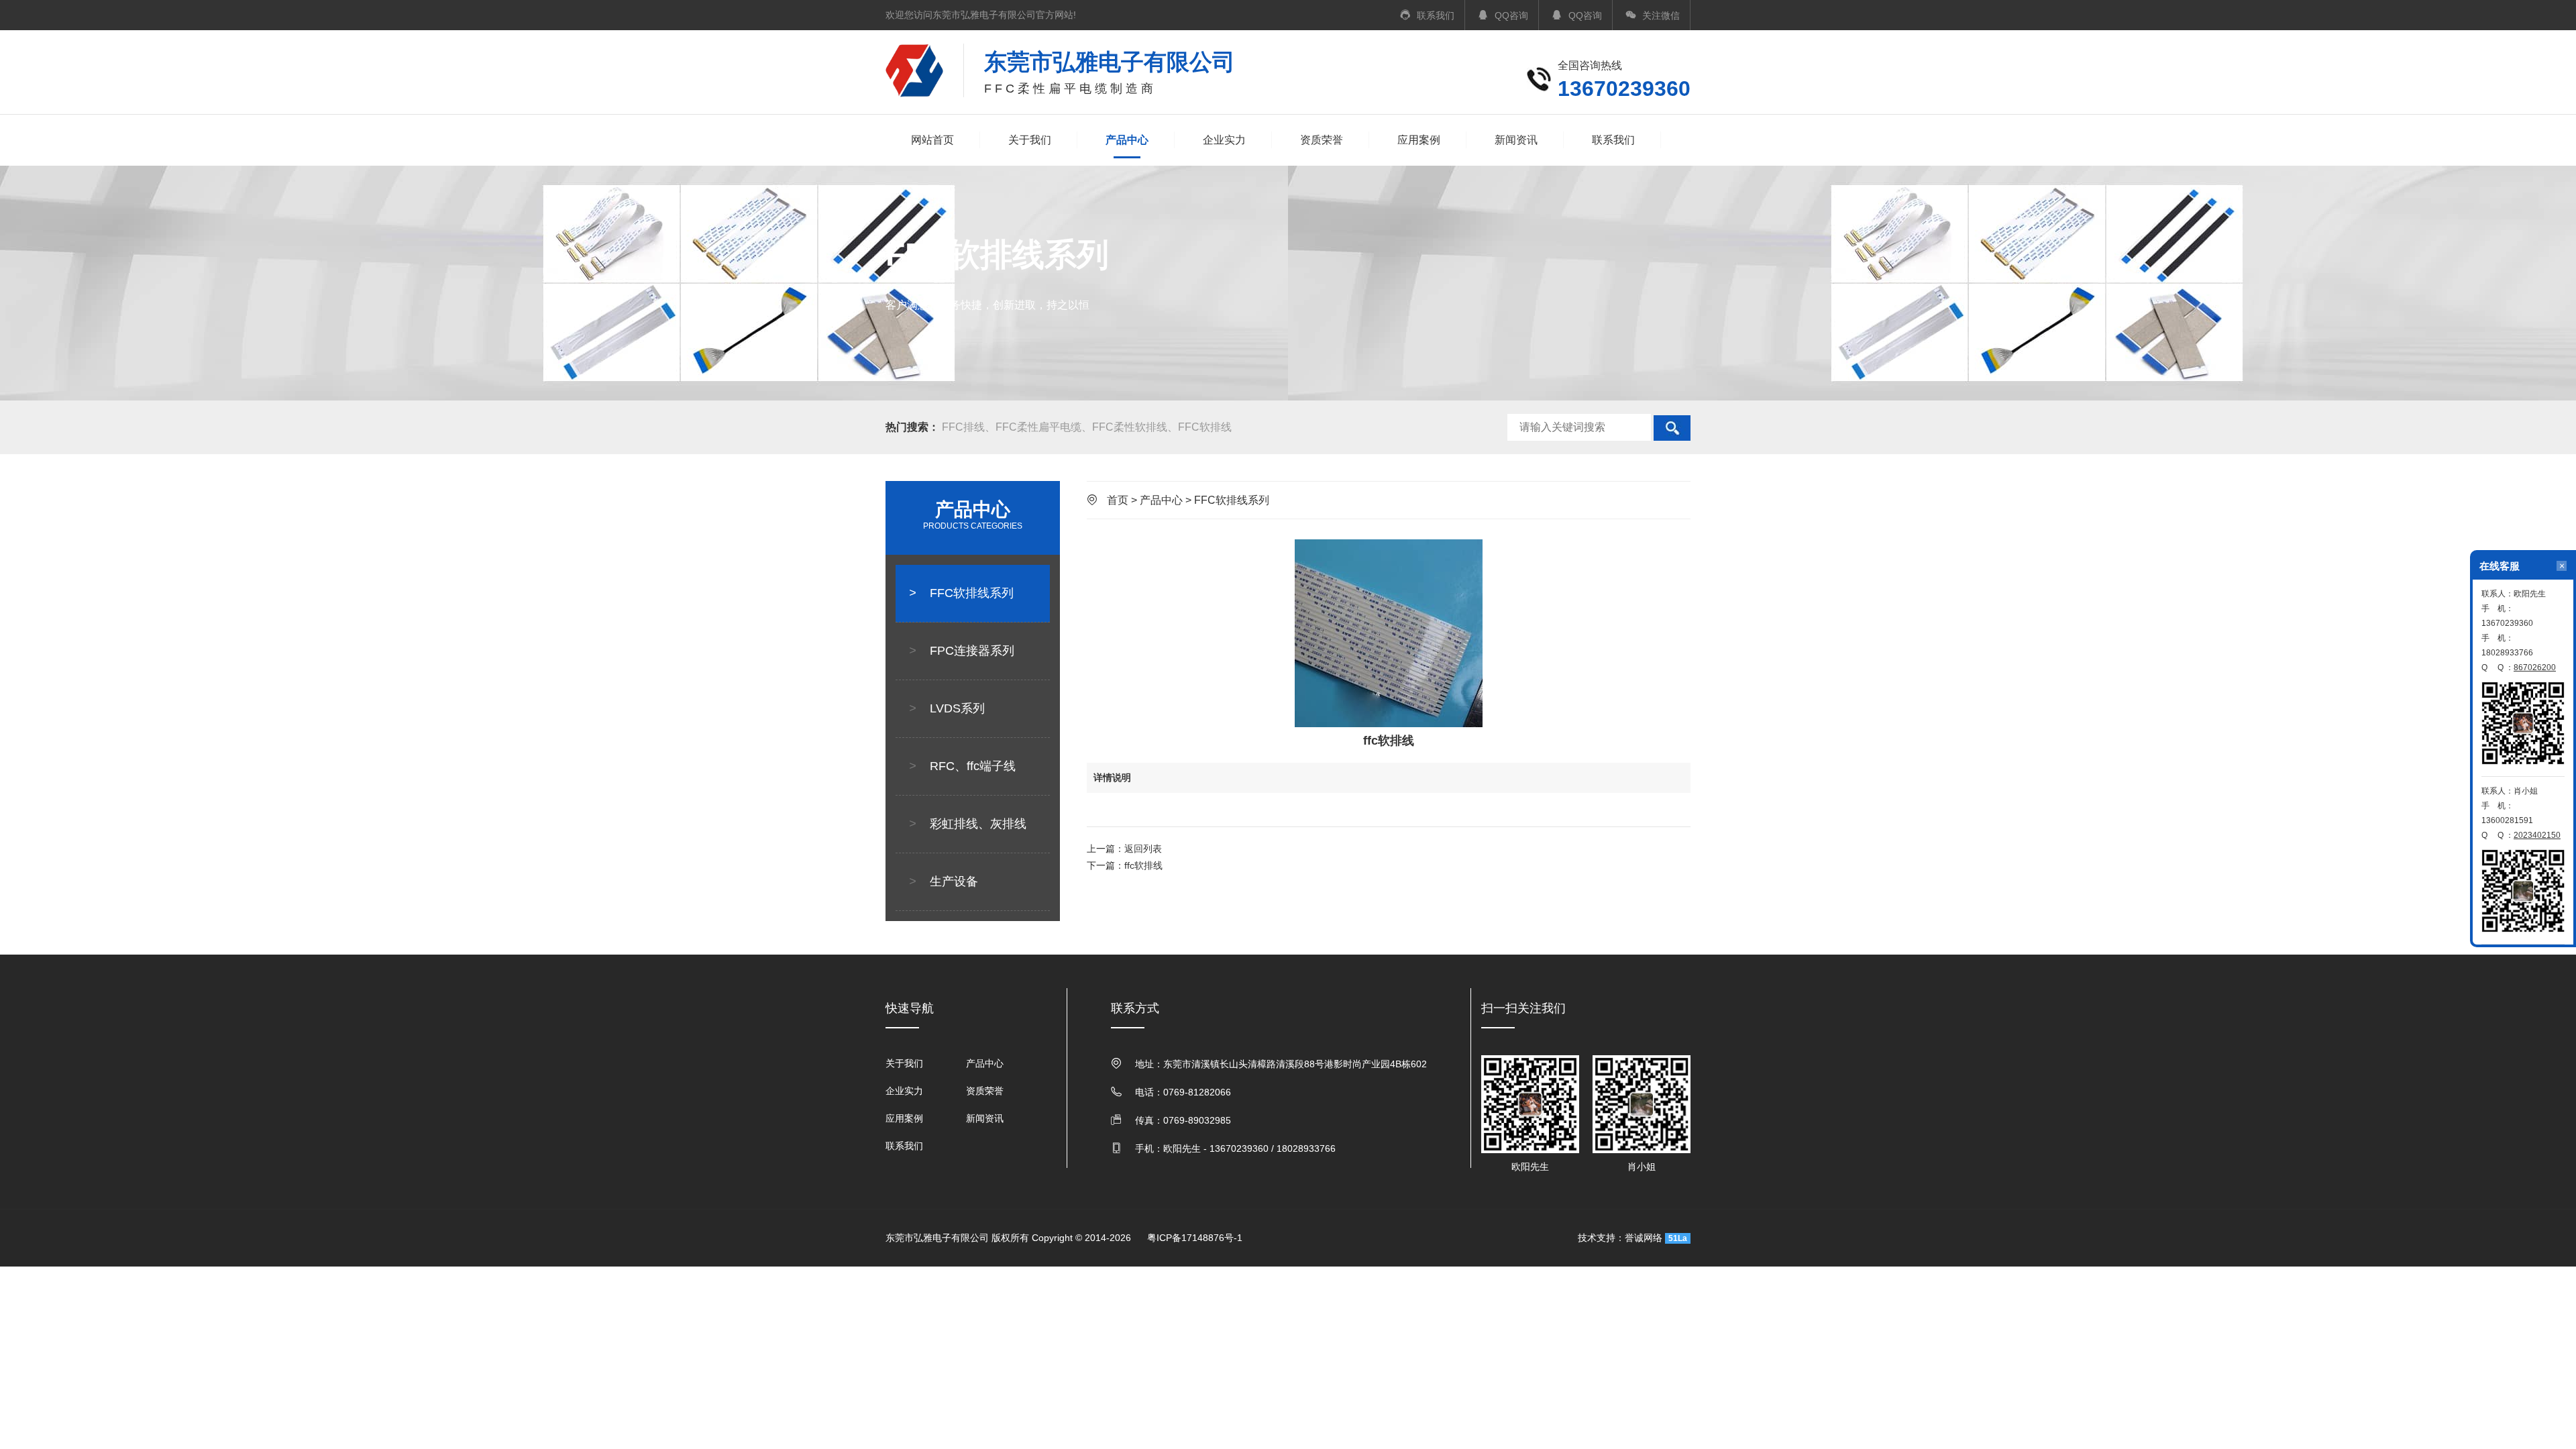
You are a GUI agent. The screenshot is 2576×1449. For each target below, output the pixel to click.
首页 (1118, 500)
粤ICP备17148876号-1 (1195, 1238)
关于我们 (1030, 140)
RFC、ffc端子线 (962, 766)
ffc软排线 (1143, 865)
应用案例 (1419, 140)
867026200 (2535, 667)
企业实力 (1224, 140)
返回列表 (1143, 849)
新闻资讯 (1516, 140)
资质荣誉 (1322, 140)
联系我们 (1613, 140)
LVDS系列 (947, 708)
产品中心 (1127, 140)
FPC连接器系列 (962, 651)
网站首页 (932, 140)
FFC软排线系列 (961, 593)
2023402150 (2537, 835)
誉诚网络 (1644, 1238)
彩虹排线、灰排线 (968, 824)
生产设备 (944, 881)
